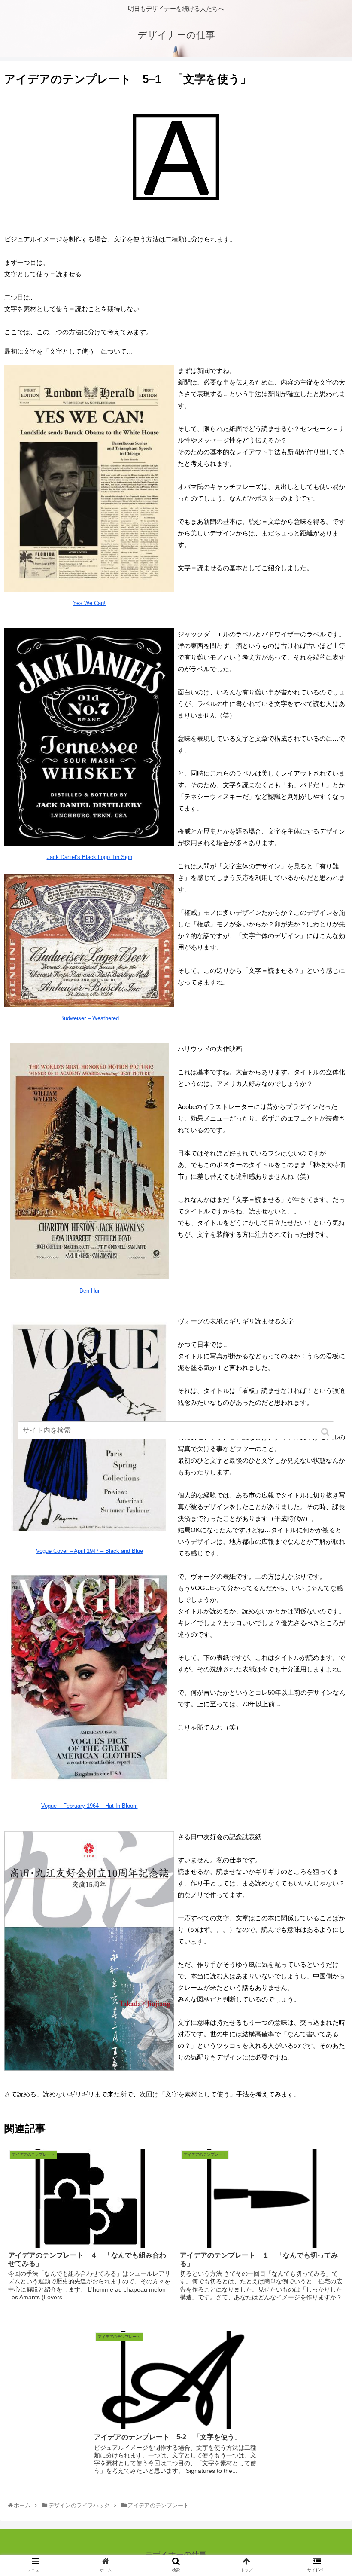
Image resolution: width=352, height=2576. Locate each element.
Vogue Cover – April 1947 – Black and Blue (90, 1551)
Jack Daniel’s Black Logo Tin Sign (90, 857)
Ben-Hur (90, 1291)
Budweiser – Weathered (90, 1018)
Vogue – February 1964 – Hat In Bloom (90, 1806)
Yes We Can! (89, 603)
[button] (326, 1432)
